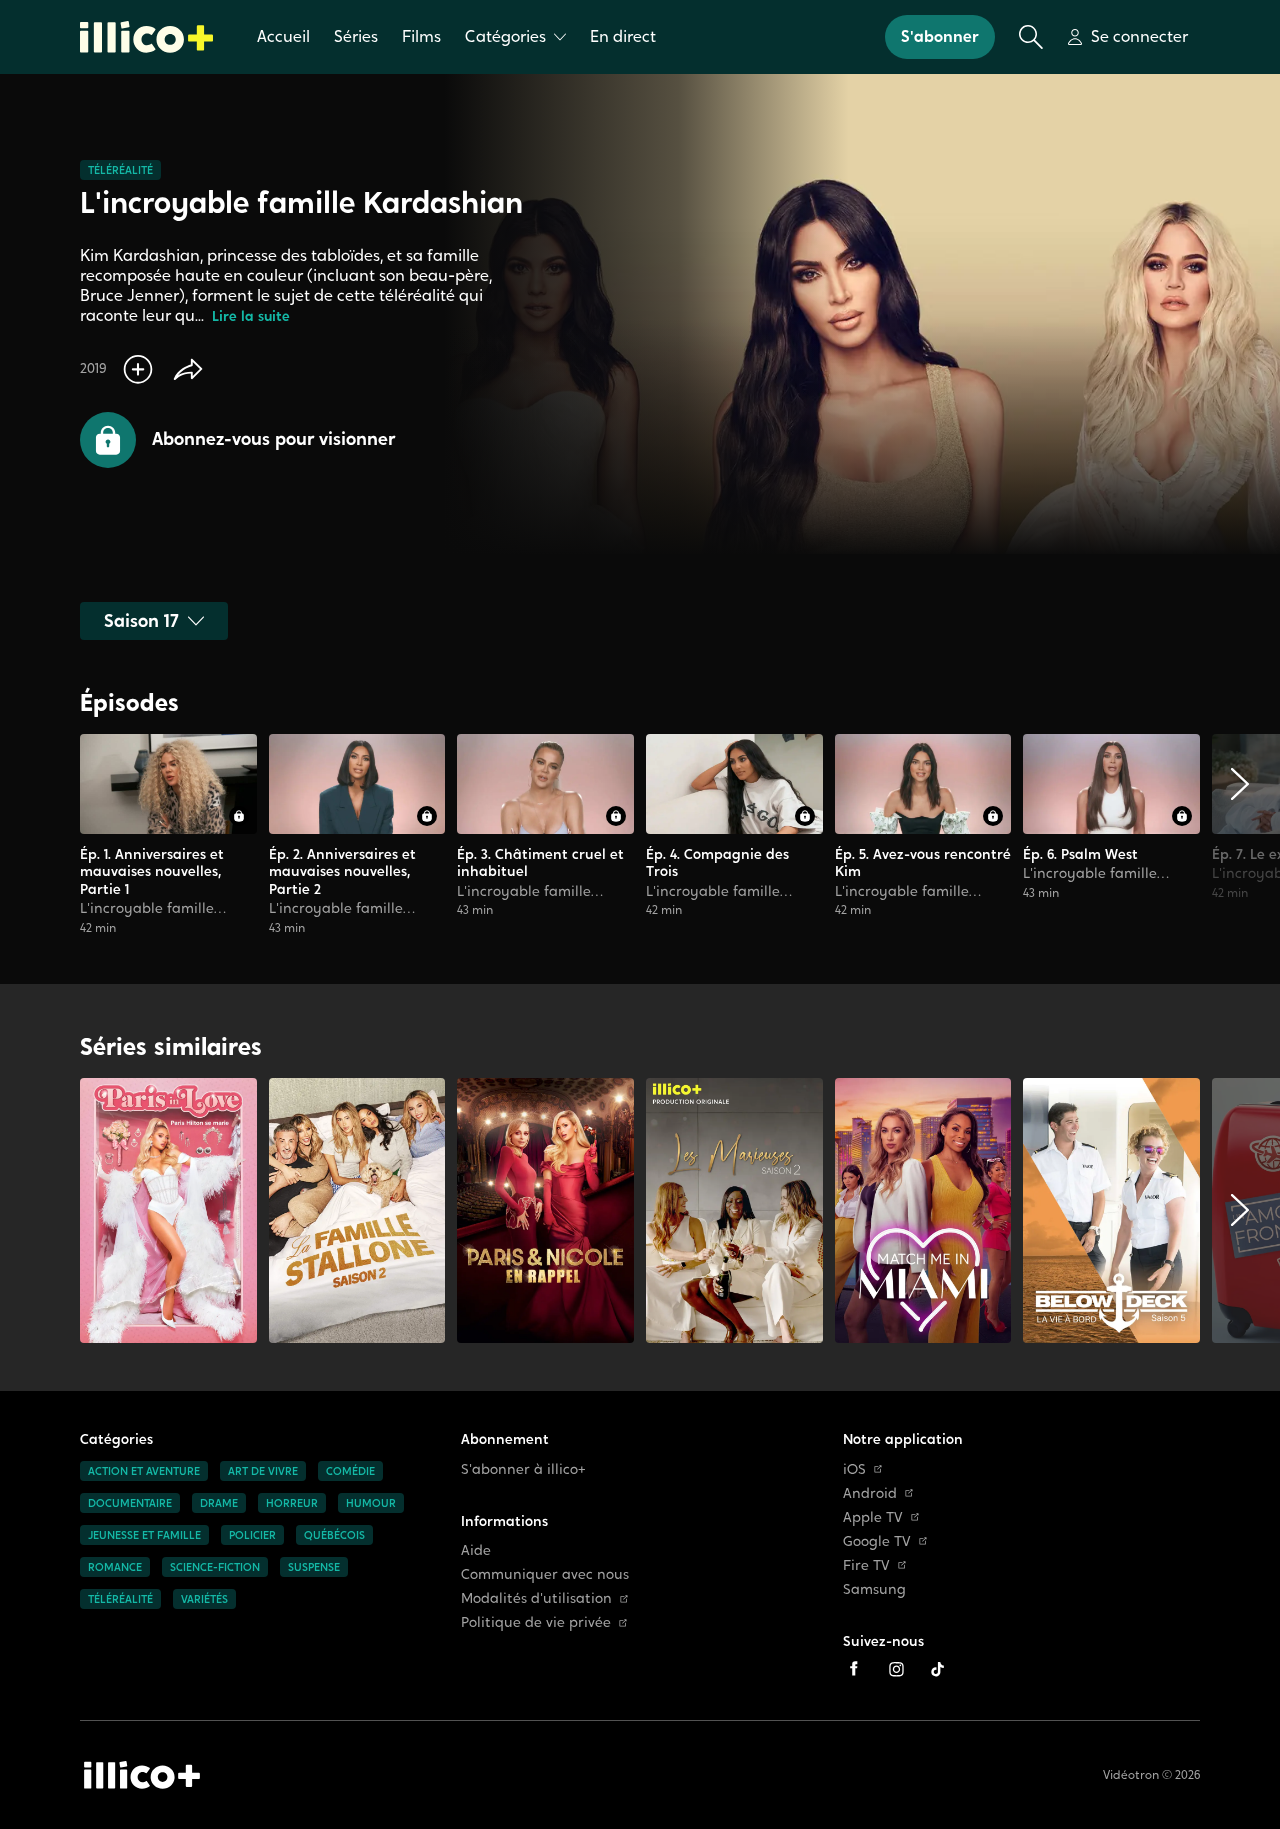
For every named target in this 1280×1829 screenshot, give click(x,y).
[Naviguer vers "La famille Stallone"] (357, 1210)
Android (870, 1493)
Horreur (292, 1503)
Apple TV (873, 1517)
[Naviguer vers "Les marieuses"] (734, 1210)
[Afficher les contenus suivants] (1240, 834)
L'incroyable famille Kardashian (147, 917)
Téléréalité (120, 170)
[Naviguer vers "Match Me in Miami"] (923, 1210)
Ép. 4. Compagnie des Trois (717, 863)
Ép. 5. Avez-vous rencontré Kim (923, 863)
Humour (371, 1503)
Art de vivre (263, 1471)
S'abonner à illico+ (523, 1469)
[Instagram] (896, 1669)
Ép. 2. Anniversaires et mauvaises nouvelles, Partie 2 (342, 871)
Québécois (334, 1535)
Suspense (314, 1567)
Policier (252, 1535)
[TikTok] (938, 1669)
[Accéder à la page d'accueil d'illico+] (142, 1775)
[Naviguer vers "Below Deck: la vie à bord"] (1111, 1210)
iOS (854, 1469)
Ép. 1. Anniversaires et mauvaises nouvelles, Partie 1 (152, 871)
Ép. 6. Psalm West (1080, 854)
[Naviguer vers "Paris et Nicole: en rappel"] (545, 1210)
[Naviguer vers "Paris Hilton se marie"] (168, 1210)
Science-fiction (215, 1567)
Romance (115, 1567)
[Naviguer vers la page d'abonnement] (168, 834)
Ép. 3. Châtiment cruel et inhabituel (540, 863)
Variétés (204, 1599)
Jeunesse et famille (144, 1535)
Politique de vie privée (536, 1622)
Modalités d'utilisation (536, 1598)
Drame (219, 1503)
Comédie (350, 1471)
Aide (476, 1550)
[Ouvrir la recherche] (1031, 37)
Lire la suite (251, 316)
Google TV (877, 1541)
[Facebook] (854, 1669)
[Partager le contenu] (188, 369)
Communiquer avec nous (545, 1574)
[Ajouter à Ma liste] (138, 369)
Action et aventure (144, 1471)
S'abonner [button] (940, 36)
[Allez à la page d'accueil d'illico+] (146, 37)
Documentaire (130, 1503)
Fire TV (866, 1565)
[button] (237, 440)
